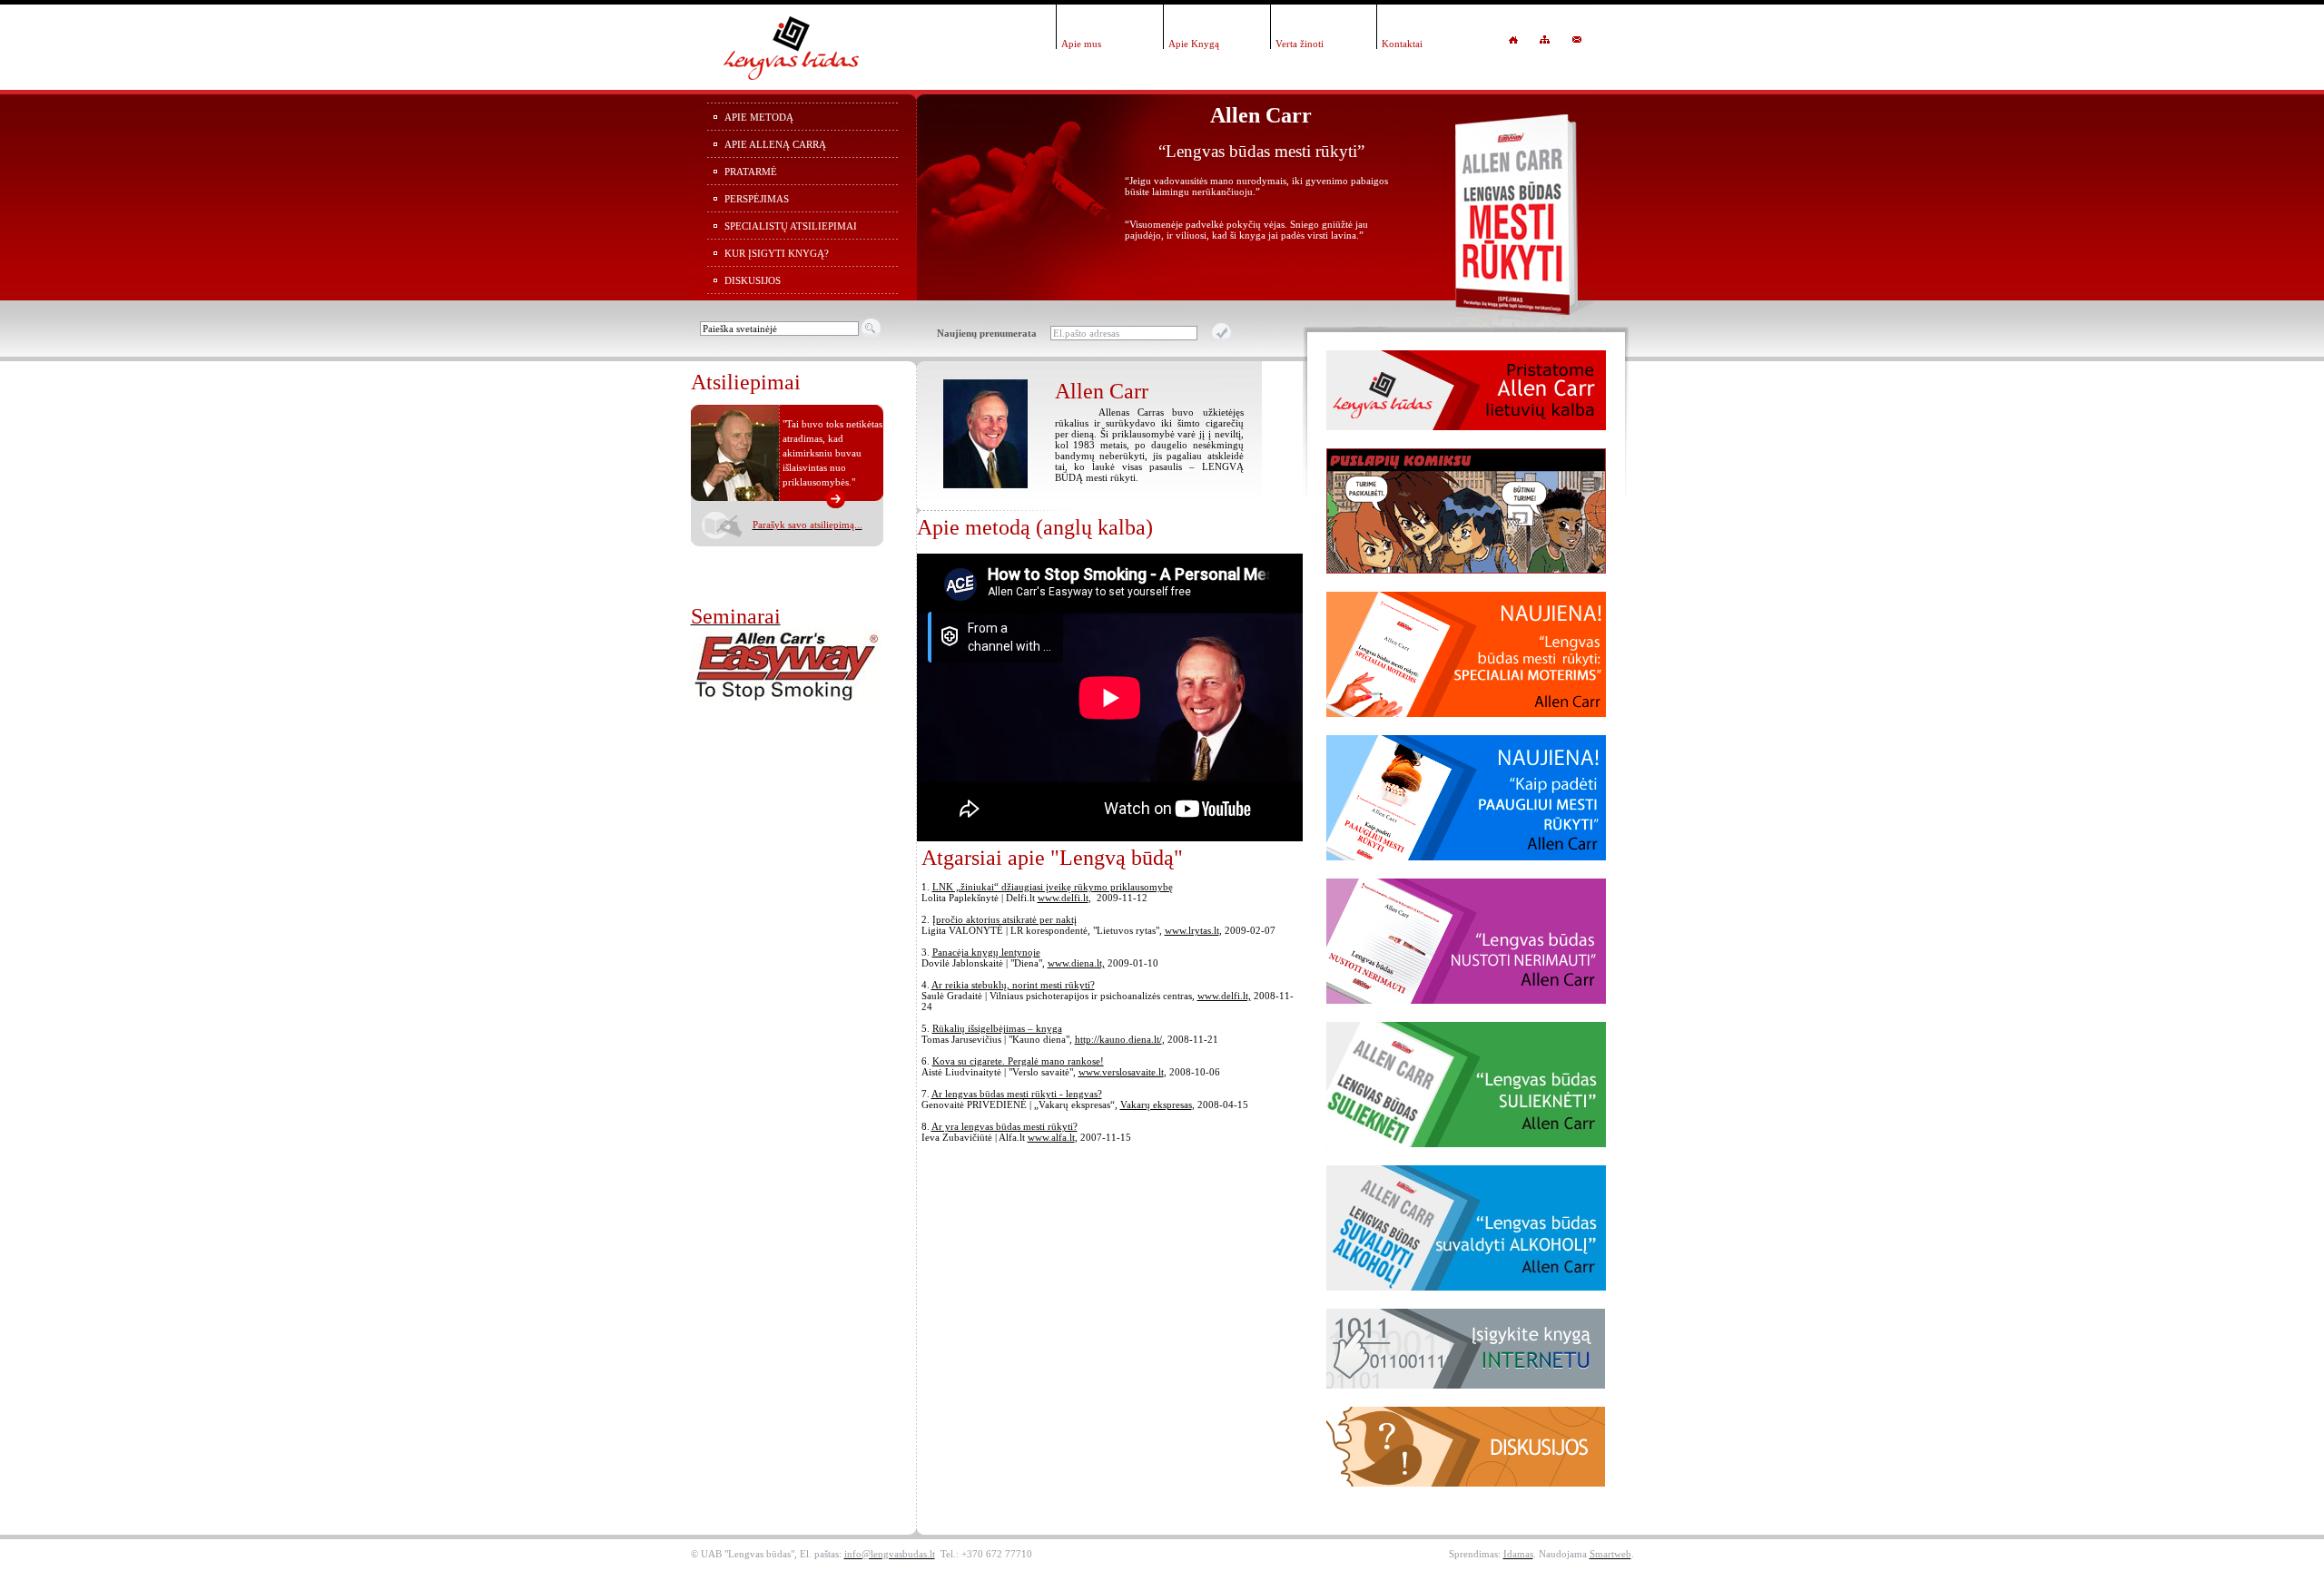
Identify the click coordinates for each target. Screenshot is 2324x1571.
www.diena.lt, (1076, 963)
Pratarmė (751, 172)
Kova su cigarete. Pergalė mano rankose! (1018, 1061)
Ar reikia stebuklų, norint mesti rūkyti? (1013, 985)
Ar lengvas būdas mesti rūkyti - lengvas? (1017, 1094)
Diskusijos (753, 280)
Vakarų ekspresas (1156, 1105)
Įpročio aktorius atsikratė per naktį (1004, 919)
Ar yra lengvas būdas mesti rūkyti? (1004, 1126)
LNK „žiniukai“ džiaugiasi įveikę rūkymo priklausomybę (1053, 887)
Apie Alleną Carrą (775, 144)
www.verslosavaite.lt (1121, 1072)
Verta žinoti (1300, 44)
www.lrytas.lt (1192, 930)
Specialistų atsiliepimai (791, 226)
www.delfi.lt (1063, 898)
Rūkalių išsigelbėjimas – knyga (997, 1028)
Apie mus (1081, 44)
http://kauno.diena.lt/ (1118, 1039)
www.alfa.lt (1051, 1137)
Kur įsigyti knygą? (777, 253)
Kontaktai (1402, 44)
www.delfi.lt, (1224, 996)
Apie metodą (759, 117)
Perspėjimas (757, 199)
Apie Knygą (1194, 44)
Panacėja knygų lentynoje (986, 952)
